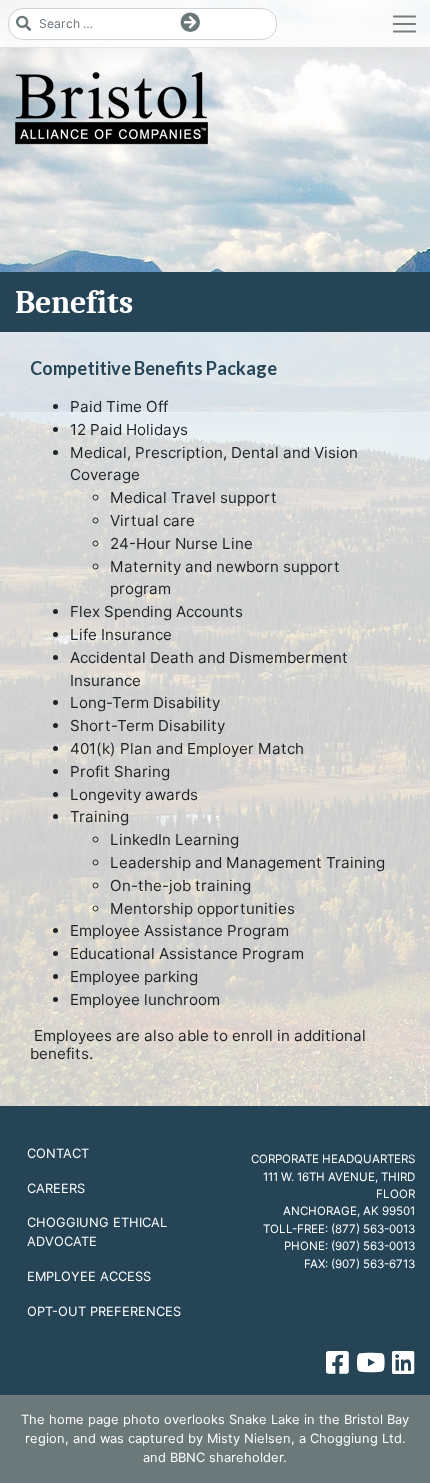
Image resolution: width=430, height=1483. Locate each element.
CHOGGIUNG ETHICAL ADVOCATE (97, 1231)
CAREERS (56, 1188)
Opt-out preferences (104, 1311)
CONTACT (58, 1153)
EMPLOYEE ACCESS (89, 1276)
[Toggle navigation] (404, 24)
